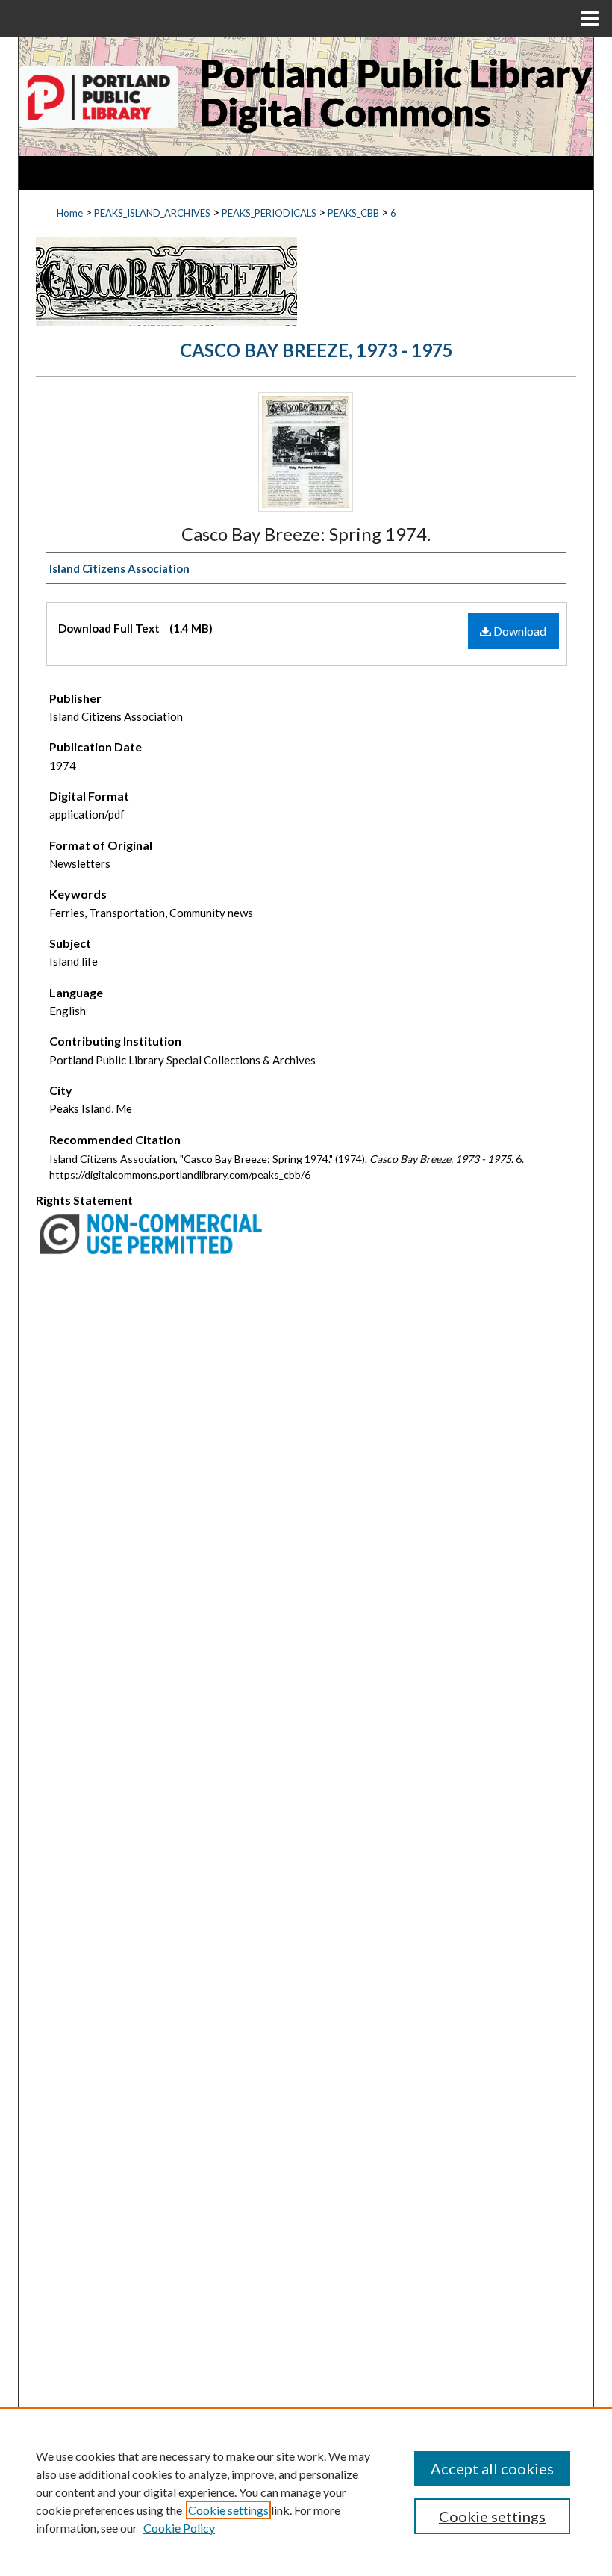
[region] (306, 2492)
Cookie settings (228, 2510)
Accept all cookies (492, 2468)
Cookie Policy (179, 2528)
